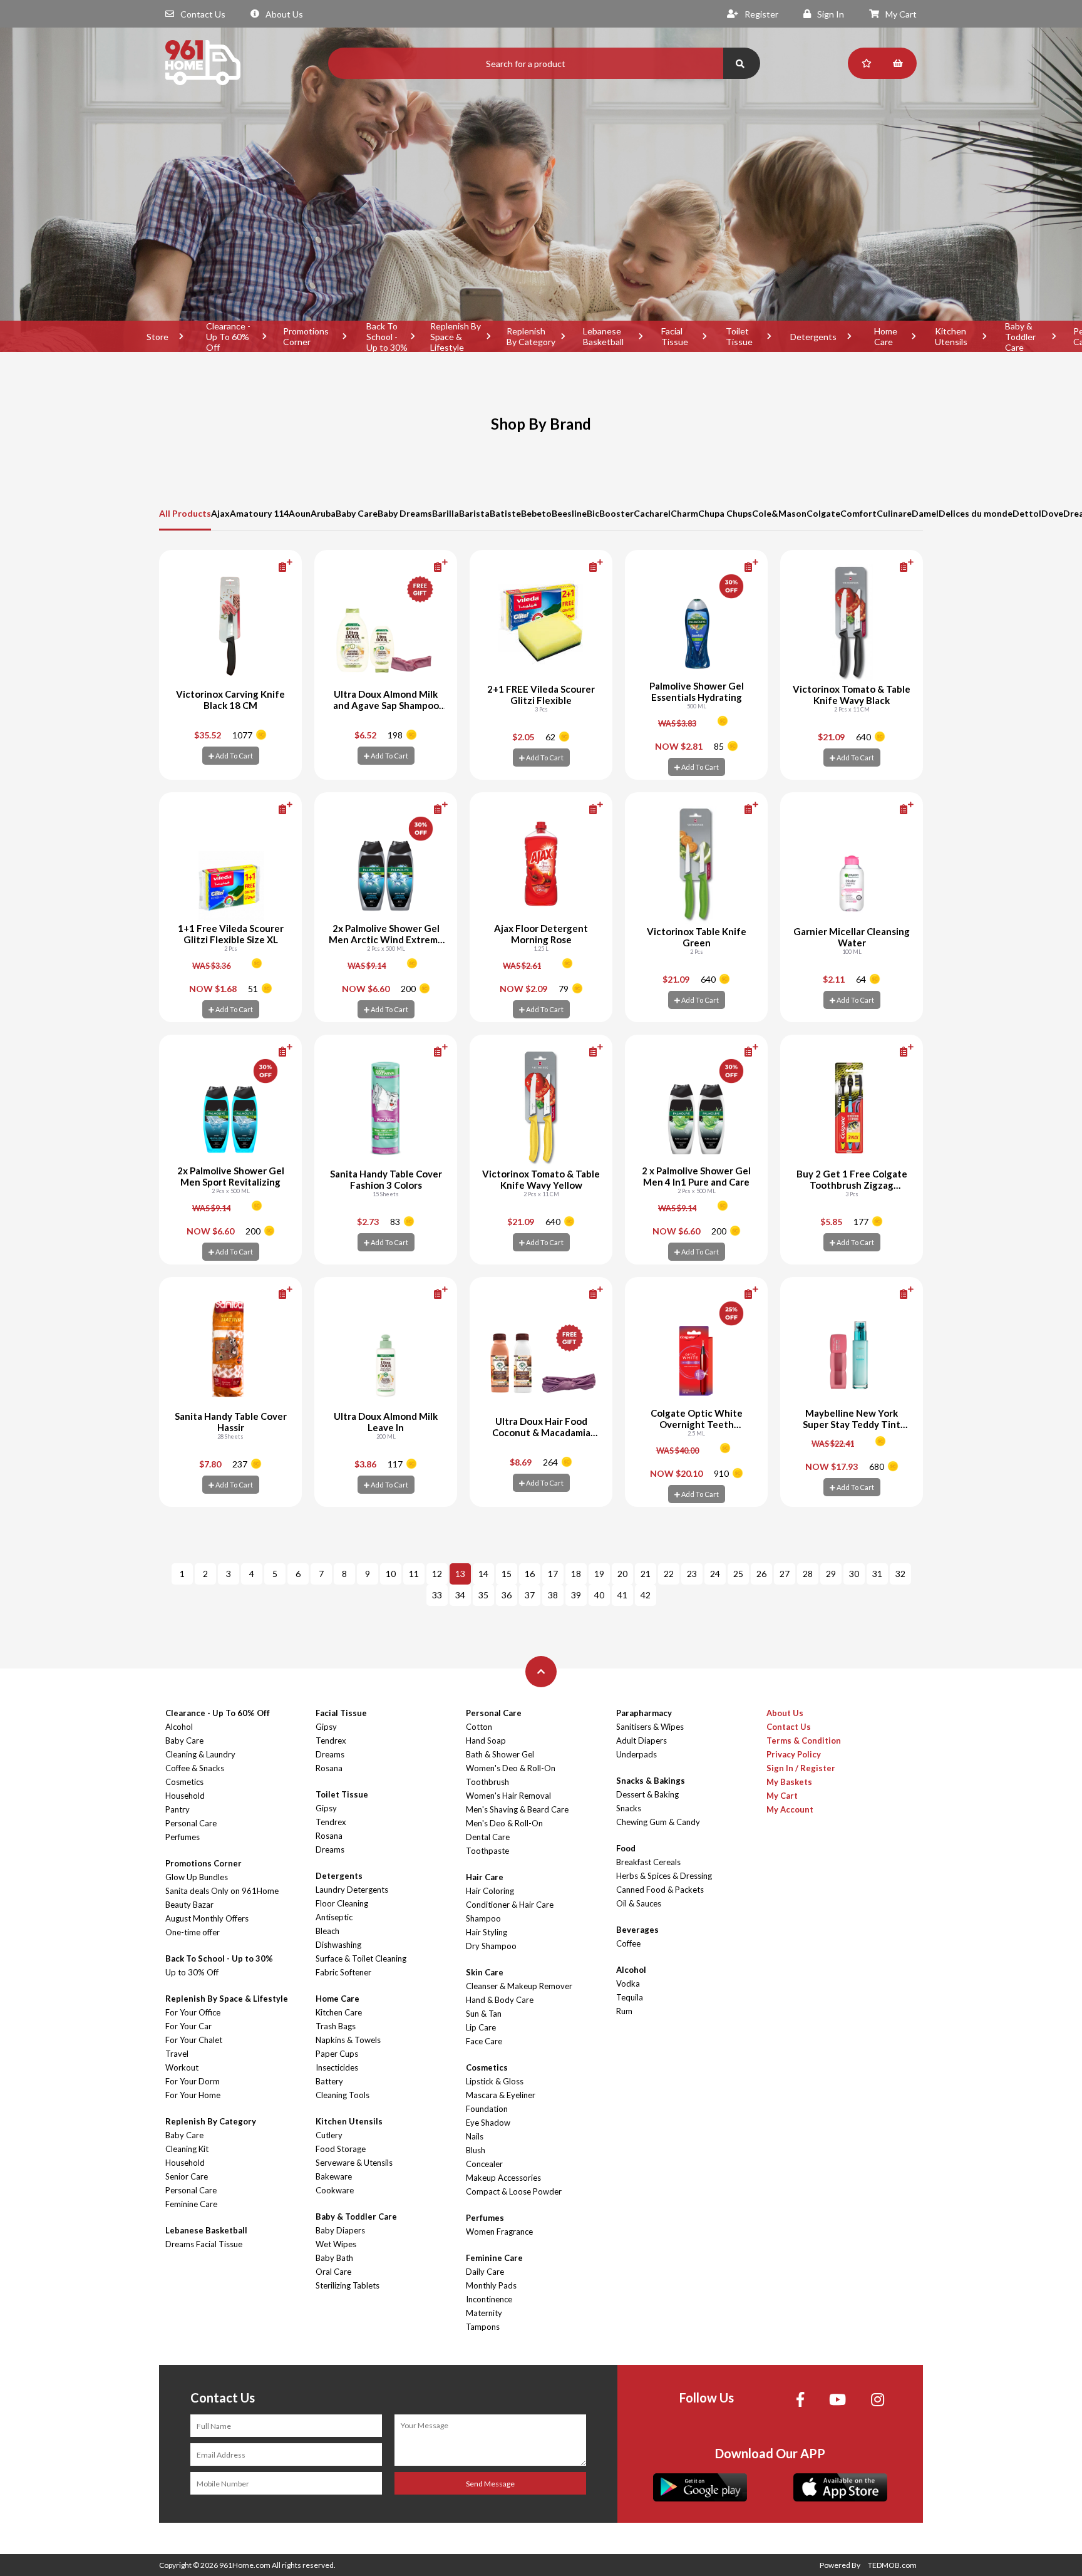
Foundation (487, 2109)
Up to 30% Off (192, 1972)
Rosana (329, 1768)
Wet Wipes (336, 2244)
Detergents (813, 337)
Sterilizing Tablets (348, 2285)
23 (692, 1574)
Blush (476, 2150)
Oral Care (333, 2272)
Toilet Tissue (739, 336)
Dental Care (488, 1837)
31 (877, 1574)
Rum (624, 2011)
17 (553, 1574)
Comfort (858, 513)
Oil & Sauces (639, 1903)
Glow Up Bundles (197, 1877)
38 (553, 1595)
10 (391, 1574)
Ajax (220, 513)
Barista (474, 513)
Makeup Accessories (503, 2178)
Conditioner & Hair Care (510, 1905)
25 (738, 1574)
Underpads (636, 1754)
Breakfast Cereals (648, 1862)
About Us (284, 14)
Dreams (330, 1754)
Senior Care (187, 2176)
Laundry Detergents (352, 1890)
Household (185, 1796)
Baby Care (357, 513)
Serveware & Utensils (354, 2163)
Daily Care (485, 2272)
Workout (182, 2067)
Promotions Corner (306, 336)
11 (414, 1574)
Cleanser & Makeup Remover (519, 1986)
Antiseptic (334, 1917)
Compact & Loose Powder (514, 2191)
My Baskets (789, 1782)
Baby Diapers (340, 2230)
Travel (177, 2054)
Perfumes (183, 1837)
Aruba (323, 513)
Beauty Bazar (189, 1905)
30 (854, 1574)
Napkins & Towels (348, 2040)
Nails (475, 2136)
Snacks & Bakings (651, 1781)
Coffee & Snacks (195, 1768)
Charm (684, 513)
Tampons (483, 2327)
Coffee (628, 1943)
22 (669, 1574)
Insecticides (337, 2067)
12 (437, 1574)
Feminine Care (191, 2204)
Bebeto (536, 513)
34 (460, 1595)
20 (622, 1574)
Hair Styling (487, 1932)
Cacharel (652, 513)
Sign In (831, 14)
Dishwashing (338, 1945)
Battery (329, 2081)
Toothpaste (487, 1851)
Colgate (823, 513)
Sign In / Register (801, 1768)
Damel (925, 513)
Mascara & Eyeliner (501, 2095)
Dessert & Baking (647, 1794)
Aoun (300, 513)
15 (507, 1574)
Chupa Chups (725, 513)
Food (626, 1848)
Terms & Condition (804, 1741)
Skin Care (485, 1972)
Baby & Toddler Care (1020, 336)
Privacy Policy (794, 1754)
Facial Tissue (675, 336)
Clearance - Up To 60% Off (228, 336)
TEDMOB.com (892, 2565)
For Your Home (193, 2095)
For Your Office (193, 2012)
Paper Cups (337, 2054)
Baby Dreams (405, 513)
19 (599, 1574)
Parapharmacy (644, 1713)
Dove (1052, 513)
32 (900, 1574)
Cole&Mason (779, 513)
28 (808, 1574)
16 (530, 1574)
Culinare (894, 513)
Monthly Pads (491, 2285)
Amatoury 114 (259, 513)
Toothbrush (487, 1782)
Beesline (569, 513)
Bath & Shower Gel (500, 1754)
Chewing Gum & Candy (658, 1822)
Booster (616, 513)
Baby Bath (334, 2258)
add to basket (265, 566)
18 (576, 1574)
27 (785, 1574)
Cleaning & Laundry (200, 1754)
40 (599, 1595)
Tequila (630, 1997)
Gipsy (326, 1727)
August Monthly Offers (207, 1918)
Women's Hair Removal (508, 1796)
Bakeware (334, 2176)
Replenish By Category (531, 336)
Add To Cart (234, 756)
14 (483, 1574)
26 (761, 1574)
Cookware (335, 2190)
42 (646, 1595)
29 (831, 1574)
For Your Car (188, 2026)
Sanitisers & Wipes (650, 1727)
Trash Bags (336, 2026)
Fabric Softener (343, 1972)
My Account (790, 1809)
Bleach (327, 1931)
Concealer (484, 2164)
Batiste (505, 513)
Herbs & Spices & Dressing (664, 1876)
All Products (185, 513)
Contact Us (203, 14)
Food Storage (341, 2149)
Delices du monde (976, 513)
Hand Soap (486, 1741)
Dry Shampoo (491, 1946)
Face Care (484, 2041)
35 (483, 1595)
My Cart (901, 14)
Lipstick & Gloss (495, 2081)
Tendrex (331, 1741)
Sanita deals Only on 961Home (222, 1891)
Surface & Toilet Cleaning (361, 1958)
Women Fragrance (499, 2232)
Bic (593, 513)
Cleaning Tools (343, 2095)
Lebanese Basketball (603, 336)
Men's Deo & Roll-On (504, 1823)
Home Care (886, 336)
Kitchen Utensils (951, 336)
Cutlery (329, 2135)
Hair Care (485, 1877)
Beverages (637, 1930)
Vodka (628, 1984)
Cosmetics (184, 1782)
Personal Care (191, 1823)
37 (530, 1595)
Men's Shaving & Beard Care (517, 1809)
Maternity (484, 2313)
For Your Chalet (194, 2040)
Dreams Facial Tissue (204, 2244)
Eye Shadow (488, 2123)
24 (715, 1574)
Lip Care (481, 2027)
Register (761, 14)
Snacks (629, 1808)
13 (460, 1574)
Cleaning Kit (187, 2149)
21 (646, 1574)
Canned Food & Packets (660, 1890)
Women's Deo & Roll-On (511, 1768)
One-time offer (193, 1932)
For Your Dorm (193, 2081)
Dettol (1027, 513)
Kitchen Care (339, 2012)
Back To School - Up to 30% (387, 336)
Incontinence (489, 2299)
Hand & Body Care (500, 2000)
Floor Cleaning (342, 1903)
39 (576, 1595)
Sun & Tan (484, 2014)
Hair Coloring (490, 1891)
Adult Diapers (641, 1741)
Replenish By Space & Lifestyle (456, 336)
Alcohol (179, 1727)
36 (507, 1595)
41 (622, 1595)
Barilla (446, 513)
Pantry (178, 1809)
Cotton (479, 1727)
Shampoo (483, 1918)
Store (157, 337)
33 (437, 1595)
